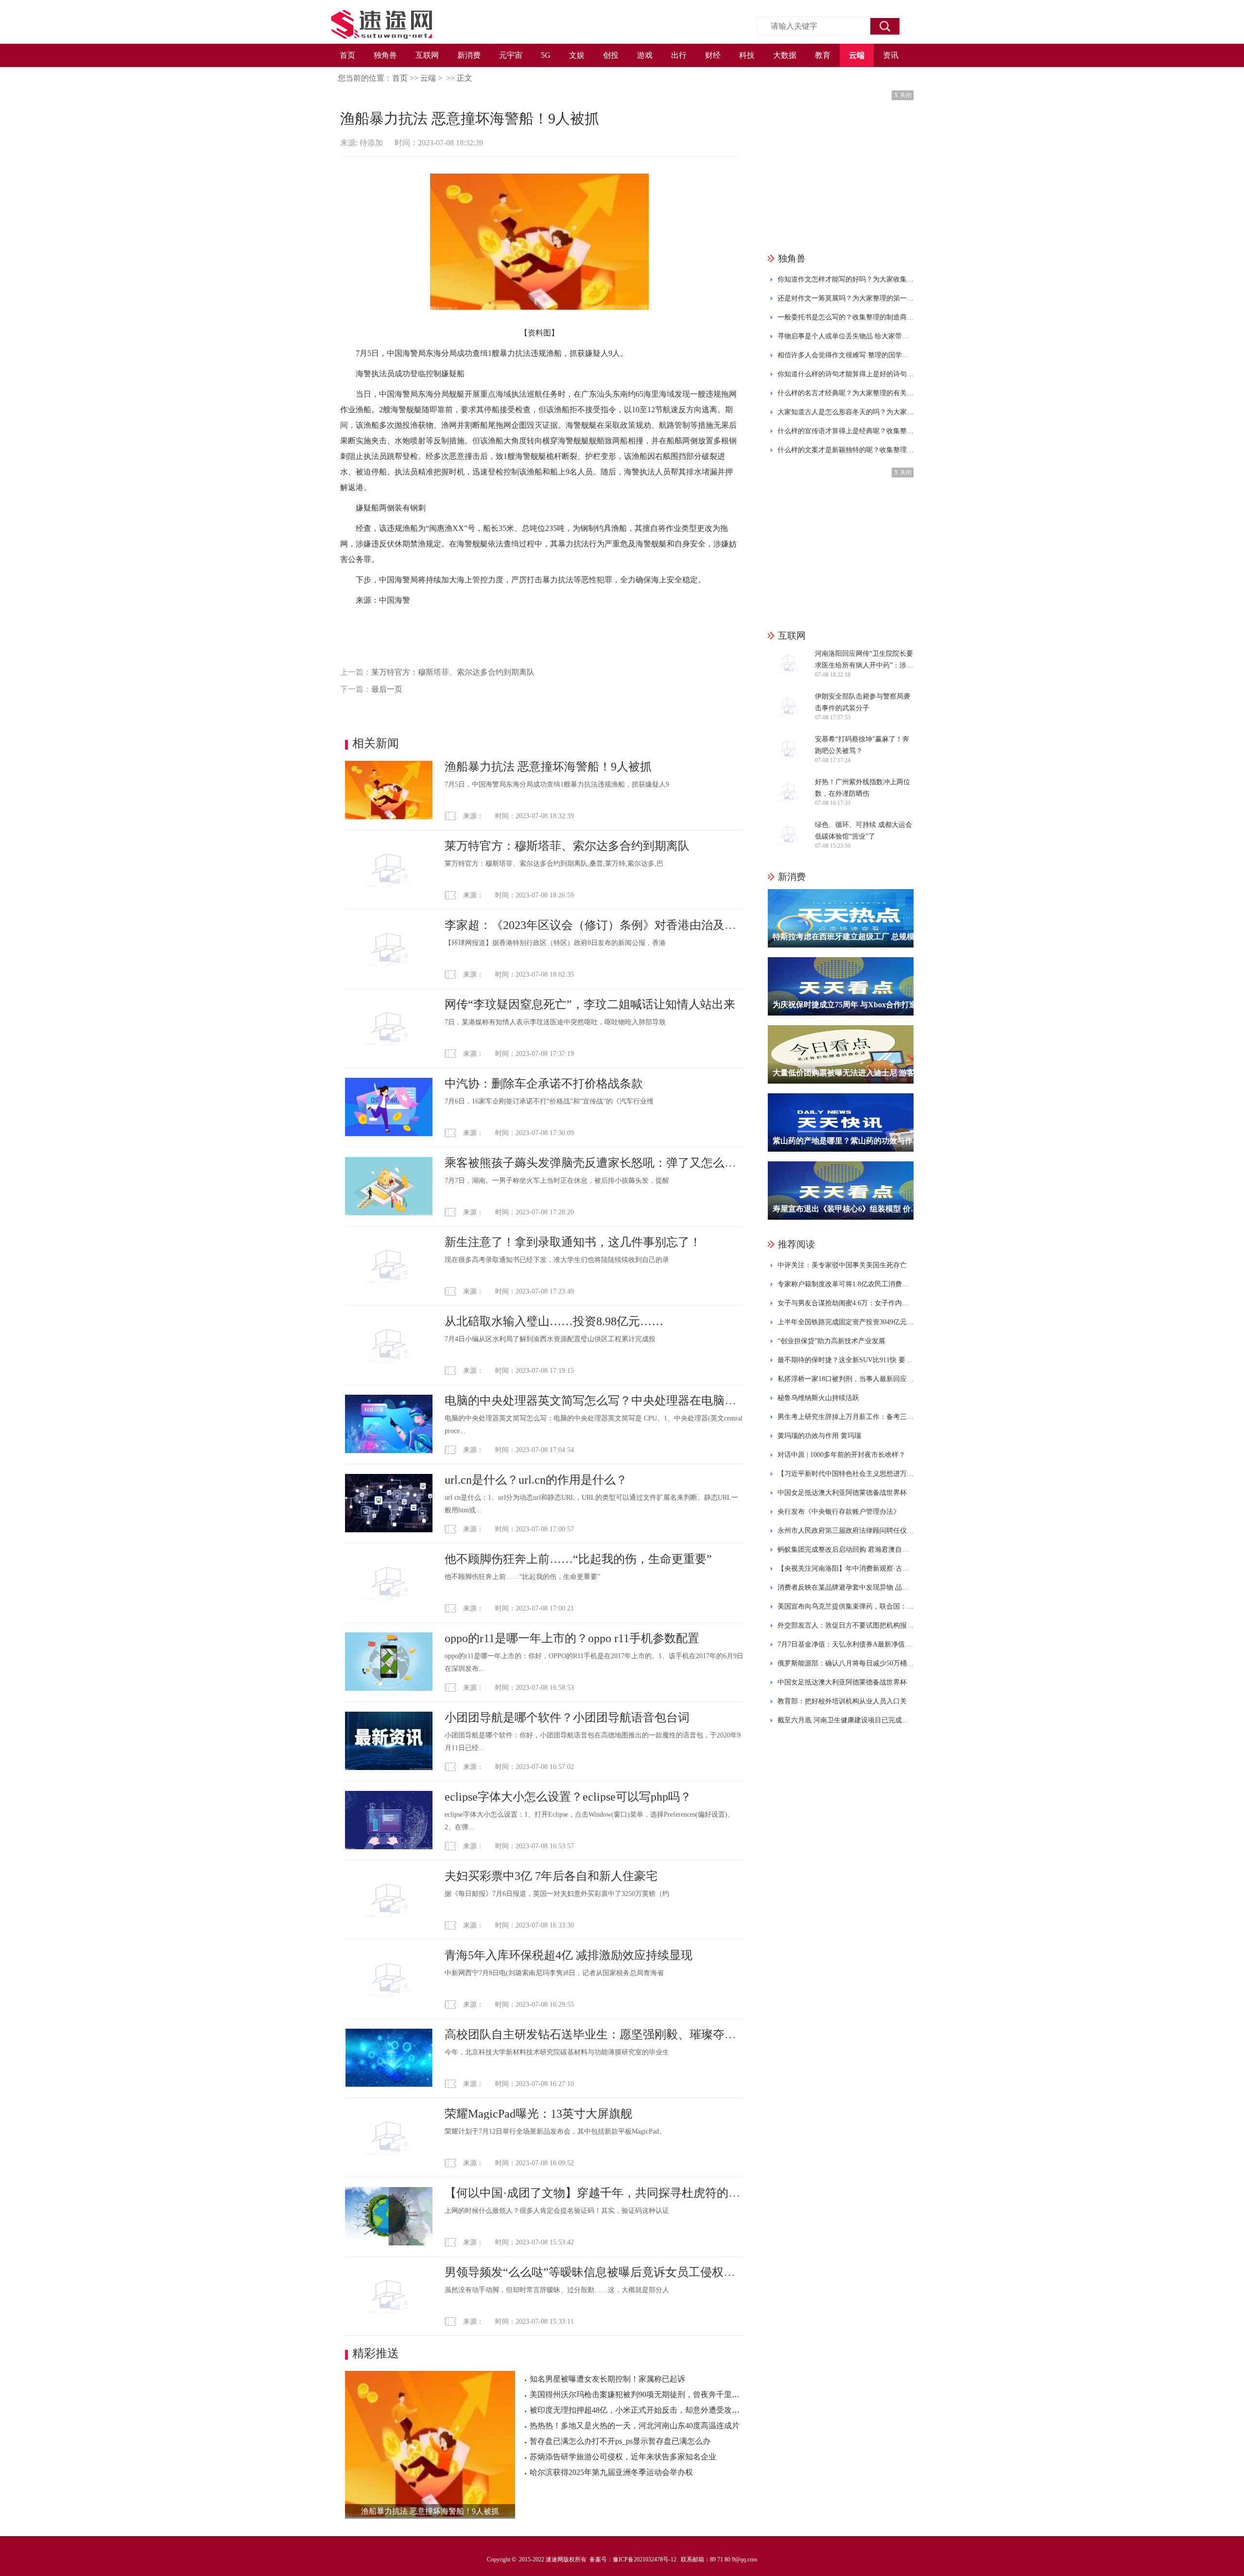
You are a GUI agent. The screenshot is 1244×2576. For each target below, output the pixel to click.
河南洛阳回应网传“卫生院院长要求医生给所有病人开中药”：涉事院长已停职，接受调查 (864, 661)
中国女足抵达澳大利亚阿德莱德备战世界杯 (842, 1493)
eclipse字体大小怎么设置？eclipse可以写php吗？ (568, 1797)
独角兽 (385, 55)
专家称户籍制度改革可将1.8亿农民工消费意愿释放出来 (846, 1284)
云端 (857, 55)
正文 (465, 78)
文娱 (577, 55)
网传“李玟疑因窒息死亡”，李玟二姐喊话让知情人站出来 (590, 1004)
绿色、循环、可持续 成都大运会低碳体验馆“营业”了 (864, 831)
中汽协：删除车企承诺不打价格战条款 (544, 1084)
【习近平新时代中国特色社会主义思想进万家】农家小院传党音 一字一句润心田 (846, 1474)
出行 (679, 55)
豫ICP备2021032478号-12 (645, 2559)
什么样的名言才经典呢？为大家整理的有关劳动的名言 (846, 393)
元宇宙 (511, 55)
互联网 (427, 55)
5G (546, 55)
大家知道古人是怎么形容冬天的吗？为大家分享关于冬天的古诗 (846, 412)
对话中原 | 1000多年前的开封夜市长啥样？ (841, 1455)
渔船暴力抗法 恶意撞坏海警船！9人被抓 (548, 767)
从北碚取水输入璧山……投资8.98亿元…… (554, 1321)
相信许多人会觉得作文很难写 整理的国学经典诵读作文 (846, 355)
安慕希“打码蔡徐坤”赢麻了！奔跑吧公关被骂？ (862, 745)
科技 (747, 55)
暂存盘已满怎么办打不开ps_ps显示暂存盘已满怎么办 (620, 2441)
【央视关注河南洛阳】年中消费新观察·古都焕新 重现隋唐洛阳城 (846, 1568)
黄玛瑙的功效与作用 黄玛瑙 (819, 1436)
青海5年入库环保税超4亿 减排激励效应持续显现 (569, 1955)
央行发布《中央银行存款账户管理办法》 (839, 1512)
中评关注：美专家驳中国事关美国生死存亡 (842, 1265)
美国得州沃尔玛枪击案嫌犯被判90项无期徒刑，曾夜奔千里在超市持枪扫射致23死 (670, 2394)
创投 (611, 55)
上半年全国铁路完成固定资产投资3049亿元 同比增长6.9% (846, 1322)
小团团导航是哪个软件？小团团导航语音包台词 (567, 1717)
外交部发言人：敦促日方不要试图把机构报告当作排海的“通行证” (846, 1625)
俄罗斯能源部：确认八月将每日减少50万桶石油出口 (846, 1663)
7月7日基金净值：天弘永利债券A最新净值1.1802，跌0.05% (846, 1644)
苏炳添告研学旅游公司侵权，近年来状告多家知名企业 (623, 2457)
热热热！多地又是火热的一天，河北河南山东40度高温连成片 (635, 2426)
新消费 (469, 55)
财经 (713, 55)
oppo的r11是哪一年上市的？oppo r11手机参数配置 (572, 1638)
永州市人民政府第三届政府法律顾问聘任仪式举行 (846, 1531)
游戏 (645, 55)
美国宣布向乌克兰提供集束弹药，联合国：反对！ (846, 1606)
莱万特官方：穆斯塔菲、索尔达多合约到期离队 (453, 672)
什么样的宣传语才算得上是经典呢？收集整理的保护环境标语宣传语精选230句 (846, 431)
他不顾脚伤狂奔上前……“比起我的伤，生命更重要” (578, 1559)
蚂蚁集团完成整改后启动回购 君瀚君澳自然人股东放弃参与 (846, 1550)
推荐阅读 (796, 1244)
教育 (823, 55)
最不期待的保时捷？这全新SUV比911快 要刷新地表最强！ (846, 1360)
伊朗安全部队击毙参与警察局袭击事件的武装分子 (863, 702)
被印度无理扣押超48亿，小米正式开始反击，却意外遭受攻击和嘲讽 (646, 2410)
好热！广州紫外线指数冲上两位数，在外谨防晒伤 (863, 788)
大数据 (785, 55)
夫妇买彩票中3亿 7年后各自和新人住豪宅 (551, 1876)
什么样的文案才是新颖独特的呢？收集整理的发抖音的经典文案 (846, 450)
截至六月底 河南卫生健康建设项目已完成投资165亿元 (846, 1720)
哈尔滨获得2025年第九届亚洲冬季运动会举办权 (611, 2472)
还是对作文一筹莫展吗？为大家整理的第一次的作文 (846, 298)
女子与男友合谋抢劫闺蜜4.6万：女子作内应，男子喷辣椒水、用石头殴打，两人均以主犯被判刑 (846, 1303)
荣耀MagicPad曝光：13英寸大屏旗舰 (538, 2114)
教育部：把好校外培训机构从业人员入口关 (842, 1701)
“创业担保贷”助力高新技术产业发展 (831, 1341)
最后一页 (387, 689)
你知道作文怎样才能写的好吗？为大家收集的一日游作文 (846, 279)
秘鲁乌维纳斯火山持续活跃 (818, 1398)
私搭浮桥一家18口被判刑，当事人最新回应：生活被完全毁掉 (846, 1379)
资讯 (891, 55)
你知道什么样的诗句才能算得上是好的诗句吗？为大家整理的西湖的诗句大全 (846, 374)
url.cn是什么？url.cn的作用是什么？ (536, 1480)
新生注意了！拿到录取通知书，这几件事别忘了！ (573, 1242)
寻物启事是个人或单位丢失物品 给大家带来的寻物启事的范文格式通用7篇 (846, 336)
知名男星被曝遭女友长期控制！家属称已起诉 (607, 2379)
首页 (347, 55)
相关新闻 (376, 743)
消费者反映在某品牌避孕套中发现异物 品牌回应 (846, 1587)
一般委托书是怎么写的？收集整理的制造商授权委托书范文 (846, 317)
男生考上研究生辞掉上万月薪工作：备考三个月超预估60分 (846, 1417)
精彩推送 (376, 2353)
